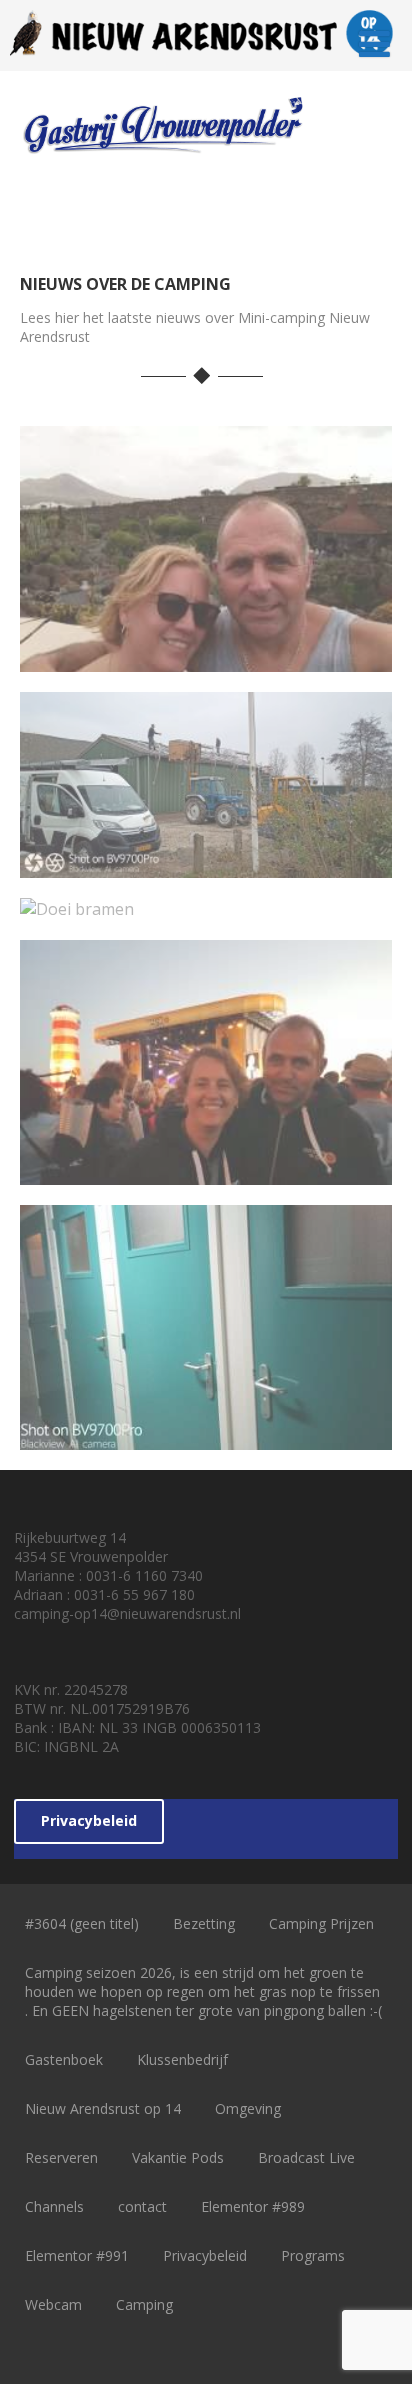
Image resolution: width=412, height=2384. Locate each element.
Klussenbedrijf (182, 2059)
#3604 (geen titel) (82, 1923)
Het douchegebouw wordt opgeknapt (205, 1422)
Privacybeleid (89, 1820)
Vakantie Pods (178, 2157)
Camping (144, 2304)
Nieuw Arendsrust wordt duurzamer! (206, 849)
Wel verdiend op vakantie (205, 655)
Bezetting (204, 1923)
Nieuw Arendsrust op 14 (103, 2108)
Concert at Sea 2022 (206, 1168)
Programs (313, 2255)
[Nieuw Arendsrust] (205, 60)
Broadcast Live (306, 2157)
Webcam (53, 2304)
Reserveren (61, 2157)
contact (142, 2206)
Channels (54, 2206)
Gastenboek (64, 2059)
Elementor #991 (77, 2255)
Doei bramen (206, 903)
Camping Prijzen (321, 1923)
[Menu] (374, 43)
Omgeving (248, 2108)
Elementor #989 (253, 2206)
